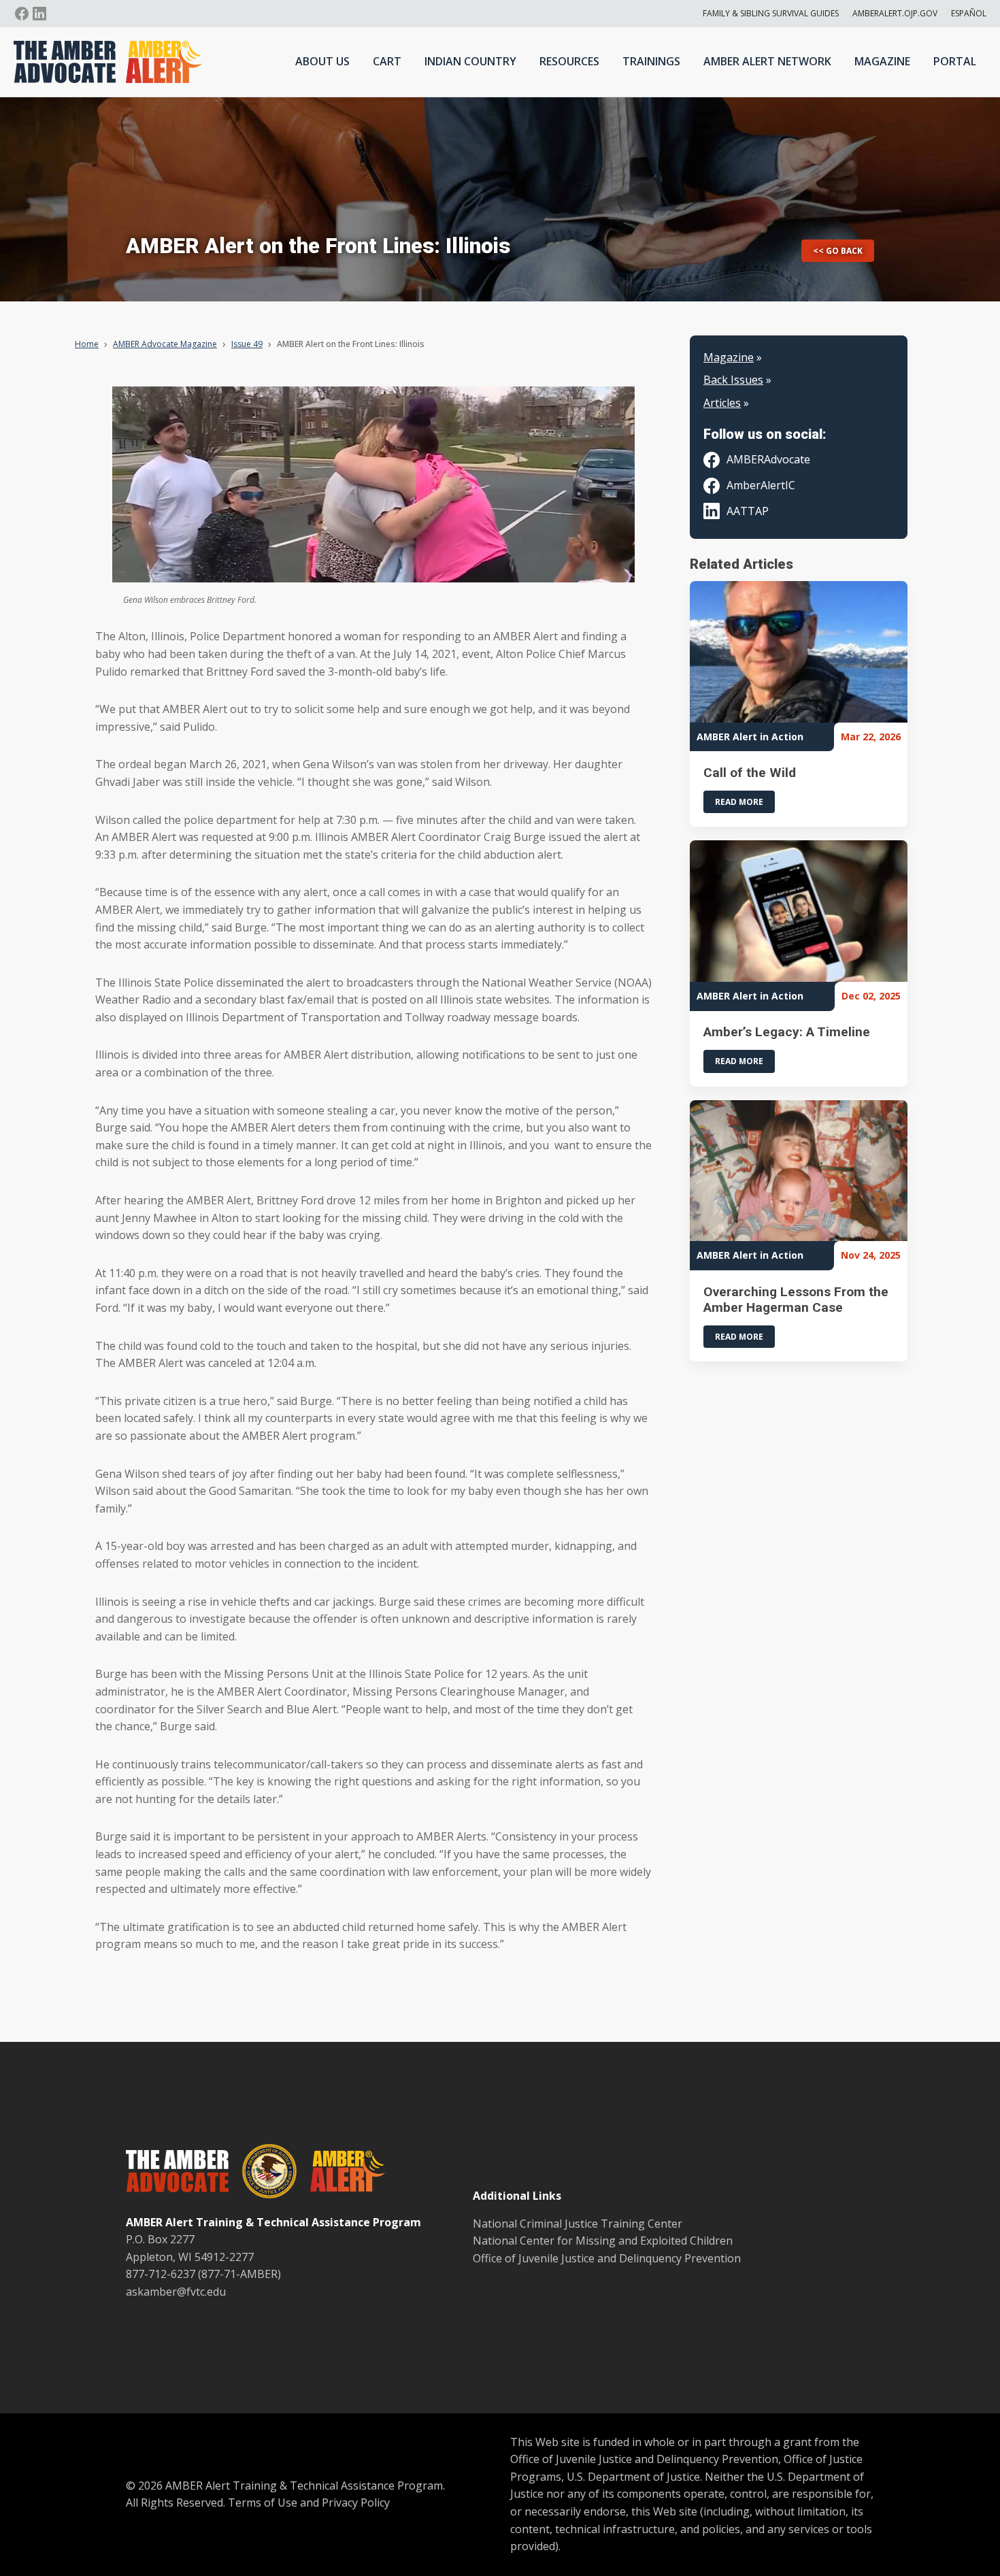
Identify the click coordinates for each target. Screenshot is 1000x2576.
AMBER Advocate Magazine (165, 344)
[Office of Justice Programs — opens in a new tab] (263, 2174)
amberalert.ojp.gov (895, 13)
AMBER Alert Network (767, 61)
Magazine (882, 61)
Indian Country (470, 61)
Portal (955, 61)
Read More (739, 802)
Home (87, 344)
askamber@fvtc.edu (176, 2292)
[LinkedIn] (39, 14)
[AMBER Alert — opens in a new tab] (341, 2174)
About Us (322, 61)
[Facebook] (22, 14)
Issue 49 (247, 344)
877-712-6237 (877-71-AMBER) (203, 2274)
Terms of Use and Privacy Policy (309, 2503)
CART (387, 61)
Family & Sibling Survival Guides (771, 13)
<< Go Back (838, 251)
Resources (569, 61)
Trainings (651, 61)
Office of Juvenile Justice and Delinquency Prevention (607, 2258)
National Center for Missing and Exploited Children (603, 2241)
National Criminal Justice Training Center (578, 2224)
